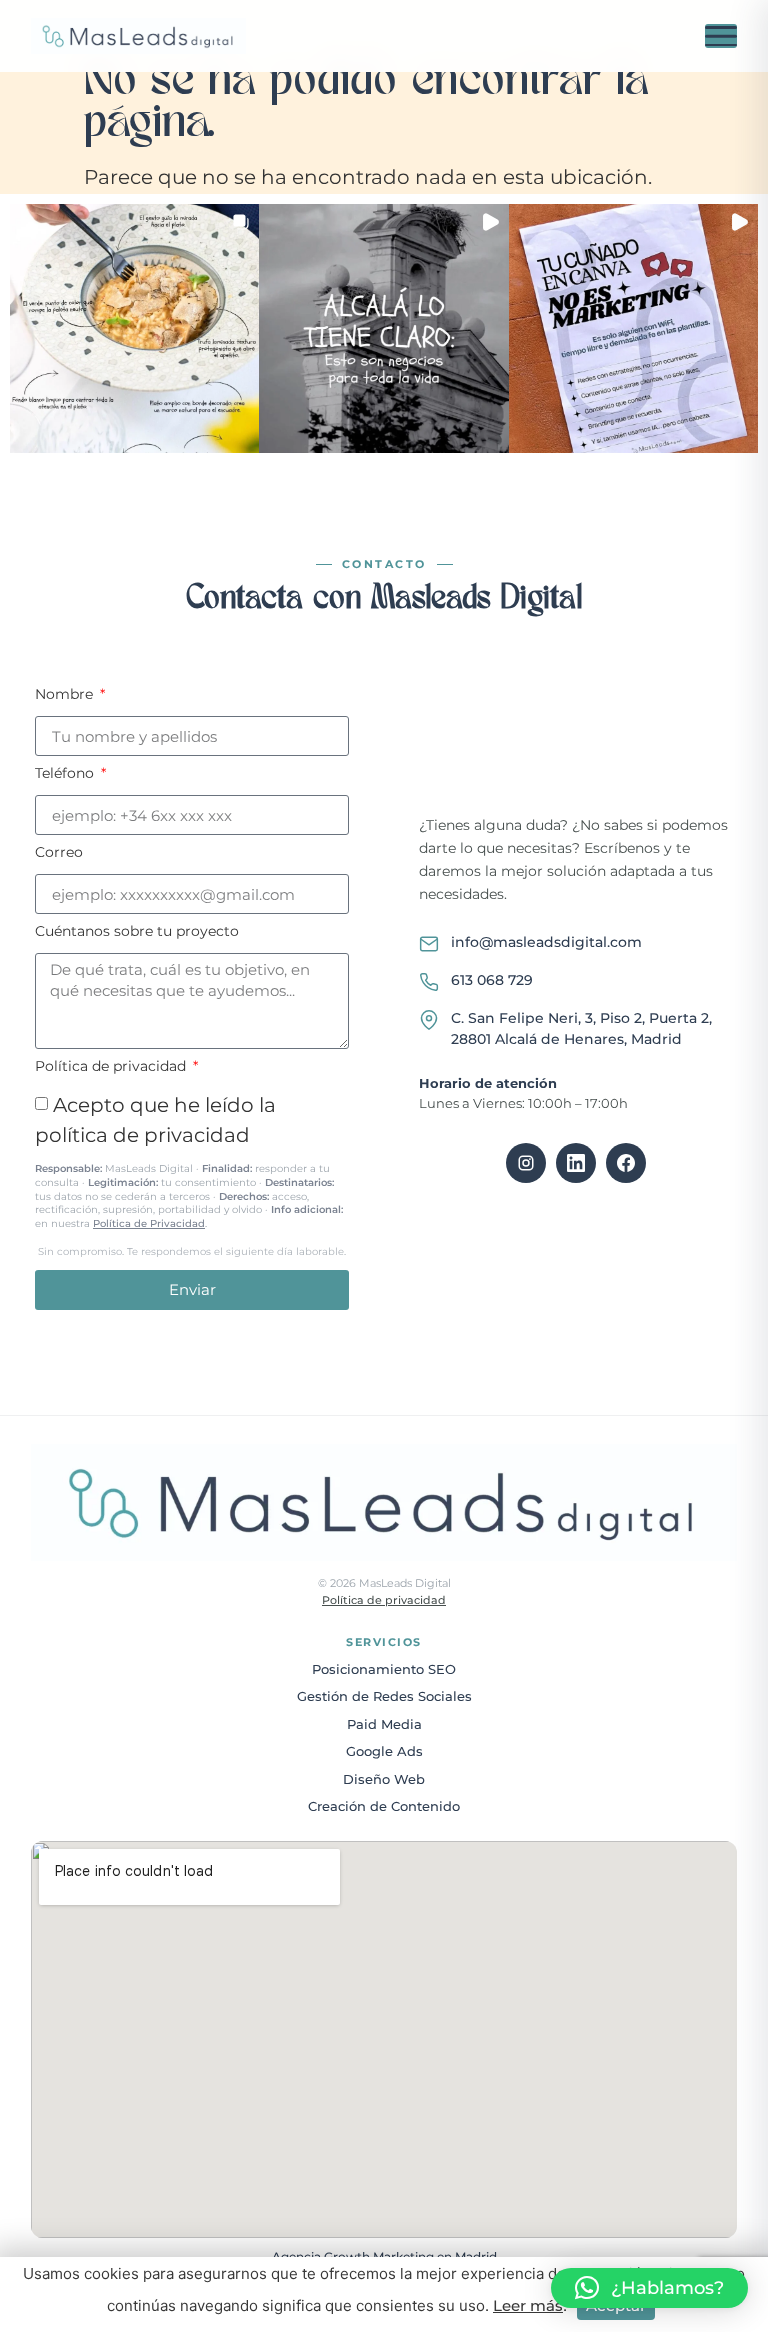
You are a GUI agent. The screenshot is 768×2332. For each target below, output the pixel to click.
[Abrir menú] (721, 36)
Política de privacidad (112, 1067)
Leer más (528, 2305)
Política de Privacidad (149, 1223)
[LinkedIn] (576, 1163)
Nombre (66, 695)
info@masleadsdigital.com (546, 942)
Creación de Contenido (384, 1806)
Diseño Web (384, 1779)
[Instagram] (526, 1163)
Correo (59, 853)
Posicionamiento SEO (384, 1669)
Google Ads (384, 1751)
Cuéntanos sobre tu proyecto (137, 932)
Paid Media (384, 1724)
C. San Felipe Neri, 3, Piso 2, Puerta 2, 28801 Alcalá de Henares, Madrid (581, 1028)
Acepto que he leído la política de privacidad (190, 1175)
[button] (134, 328)
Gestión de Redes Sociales (384, 1696)
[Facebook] (626, 1163)
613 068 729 (492, 980)
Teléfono (66, 774)
